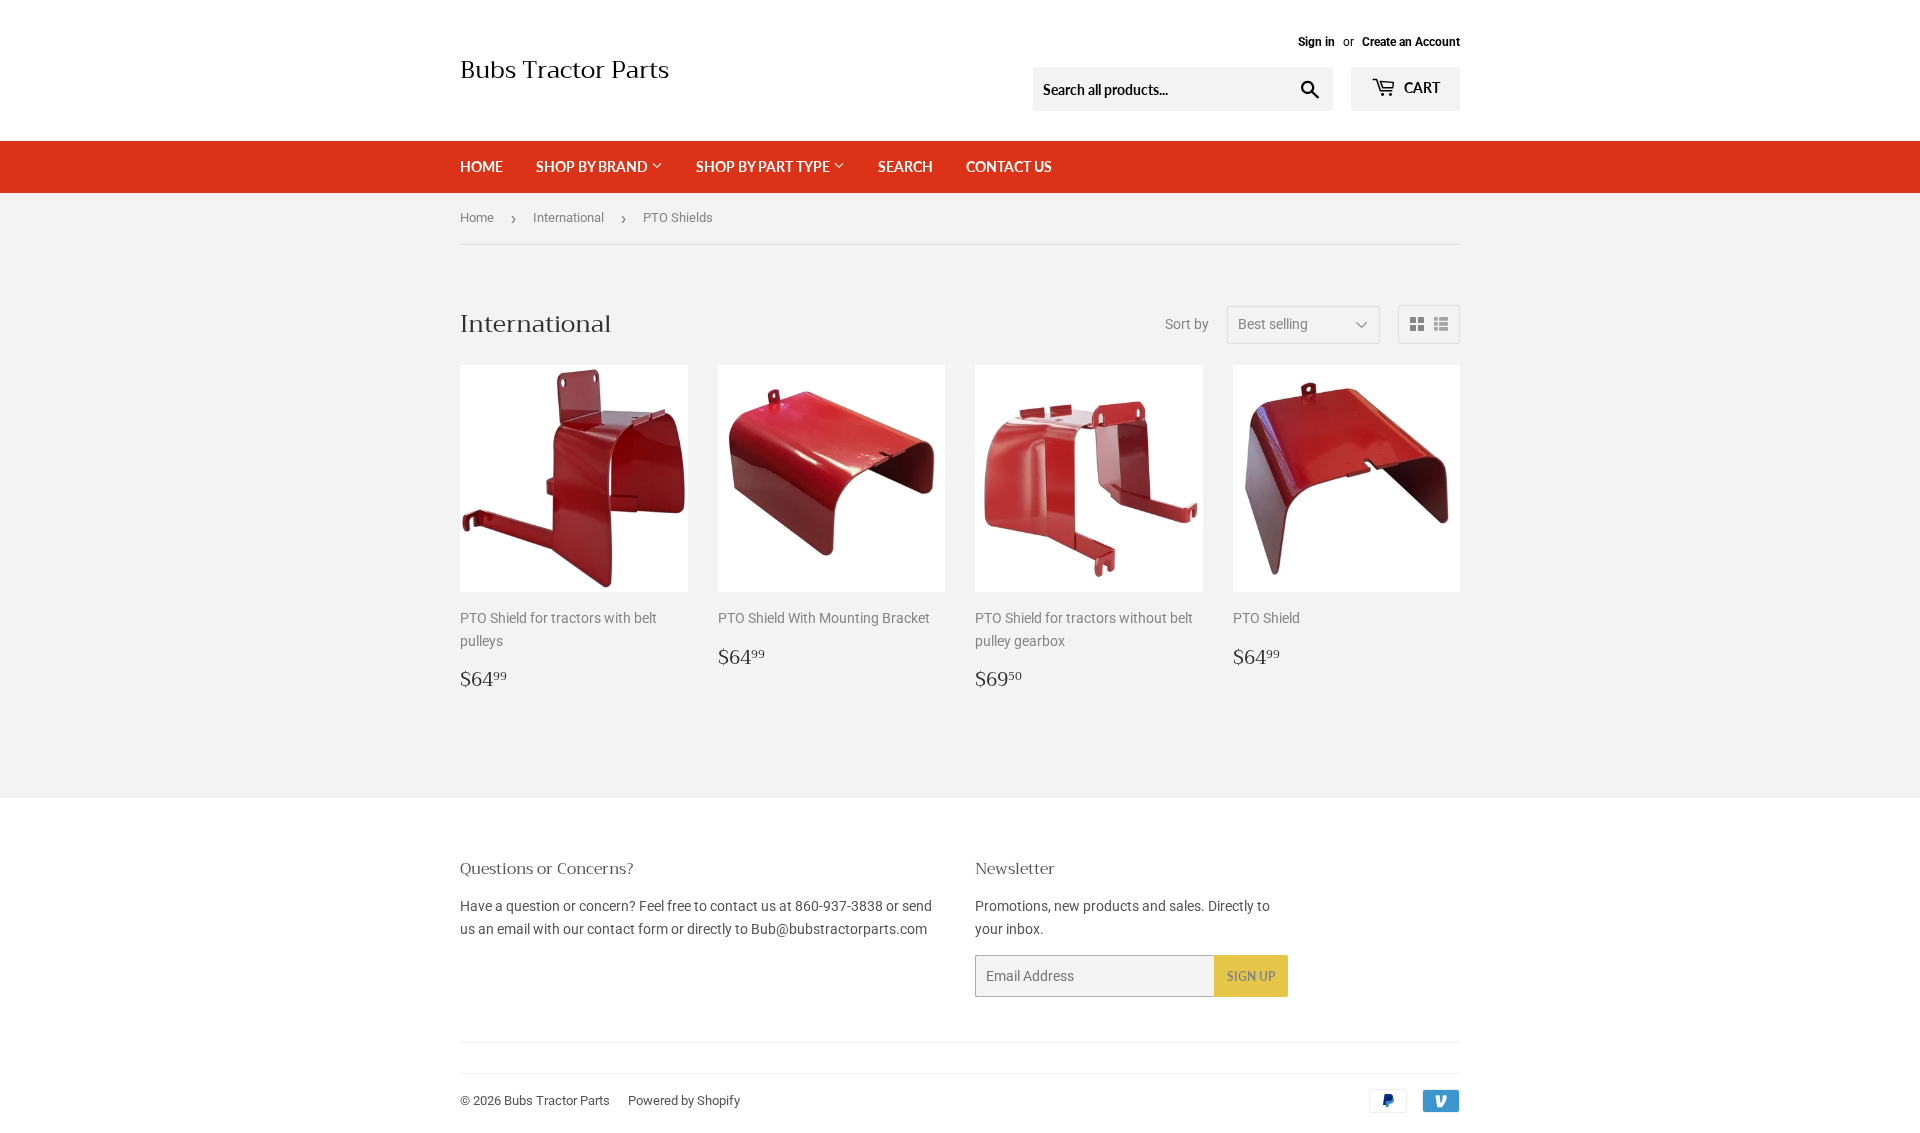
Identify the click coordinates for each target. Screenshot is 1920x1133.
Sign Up (1251, 976)
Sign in (1316, 42)
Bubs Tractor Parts (564, 71)
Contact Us (1009, 166)
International (568, 217)
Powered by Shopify (684, 1100)
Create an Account (1411, 42)
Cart (1420, 87)
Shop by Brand (593, 166)
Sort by (1187, 324)
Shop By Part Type (764, 166)
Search (905, 166)
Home (481, 166)
